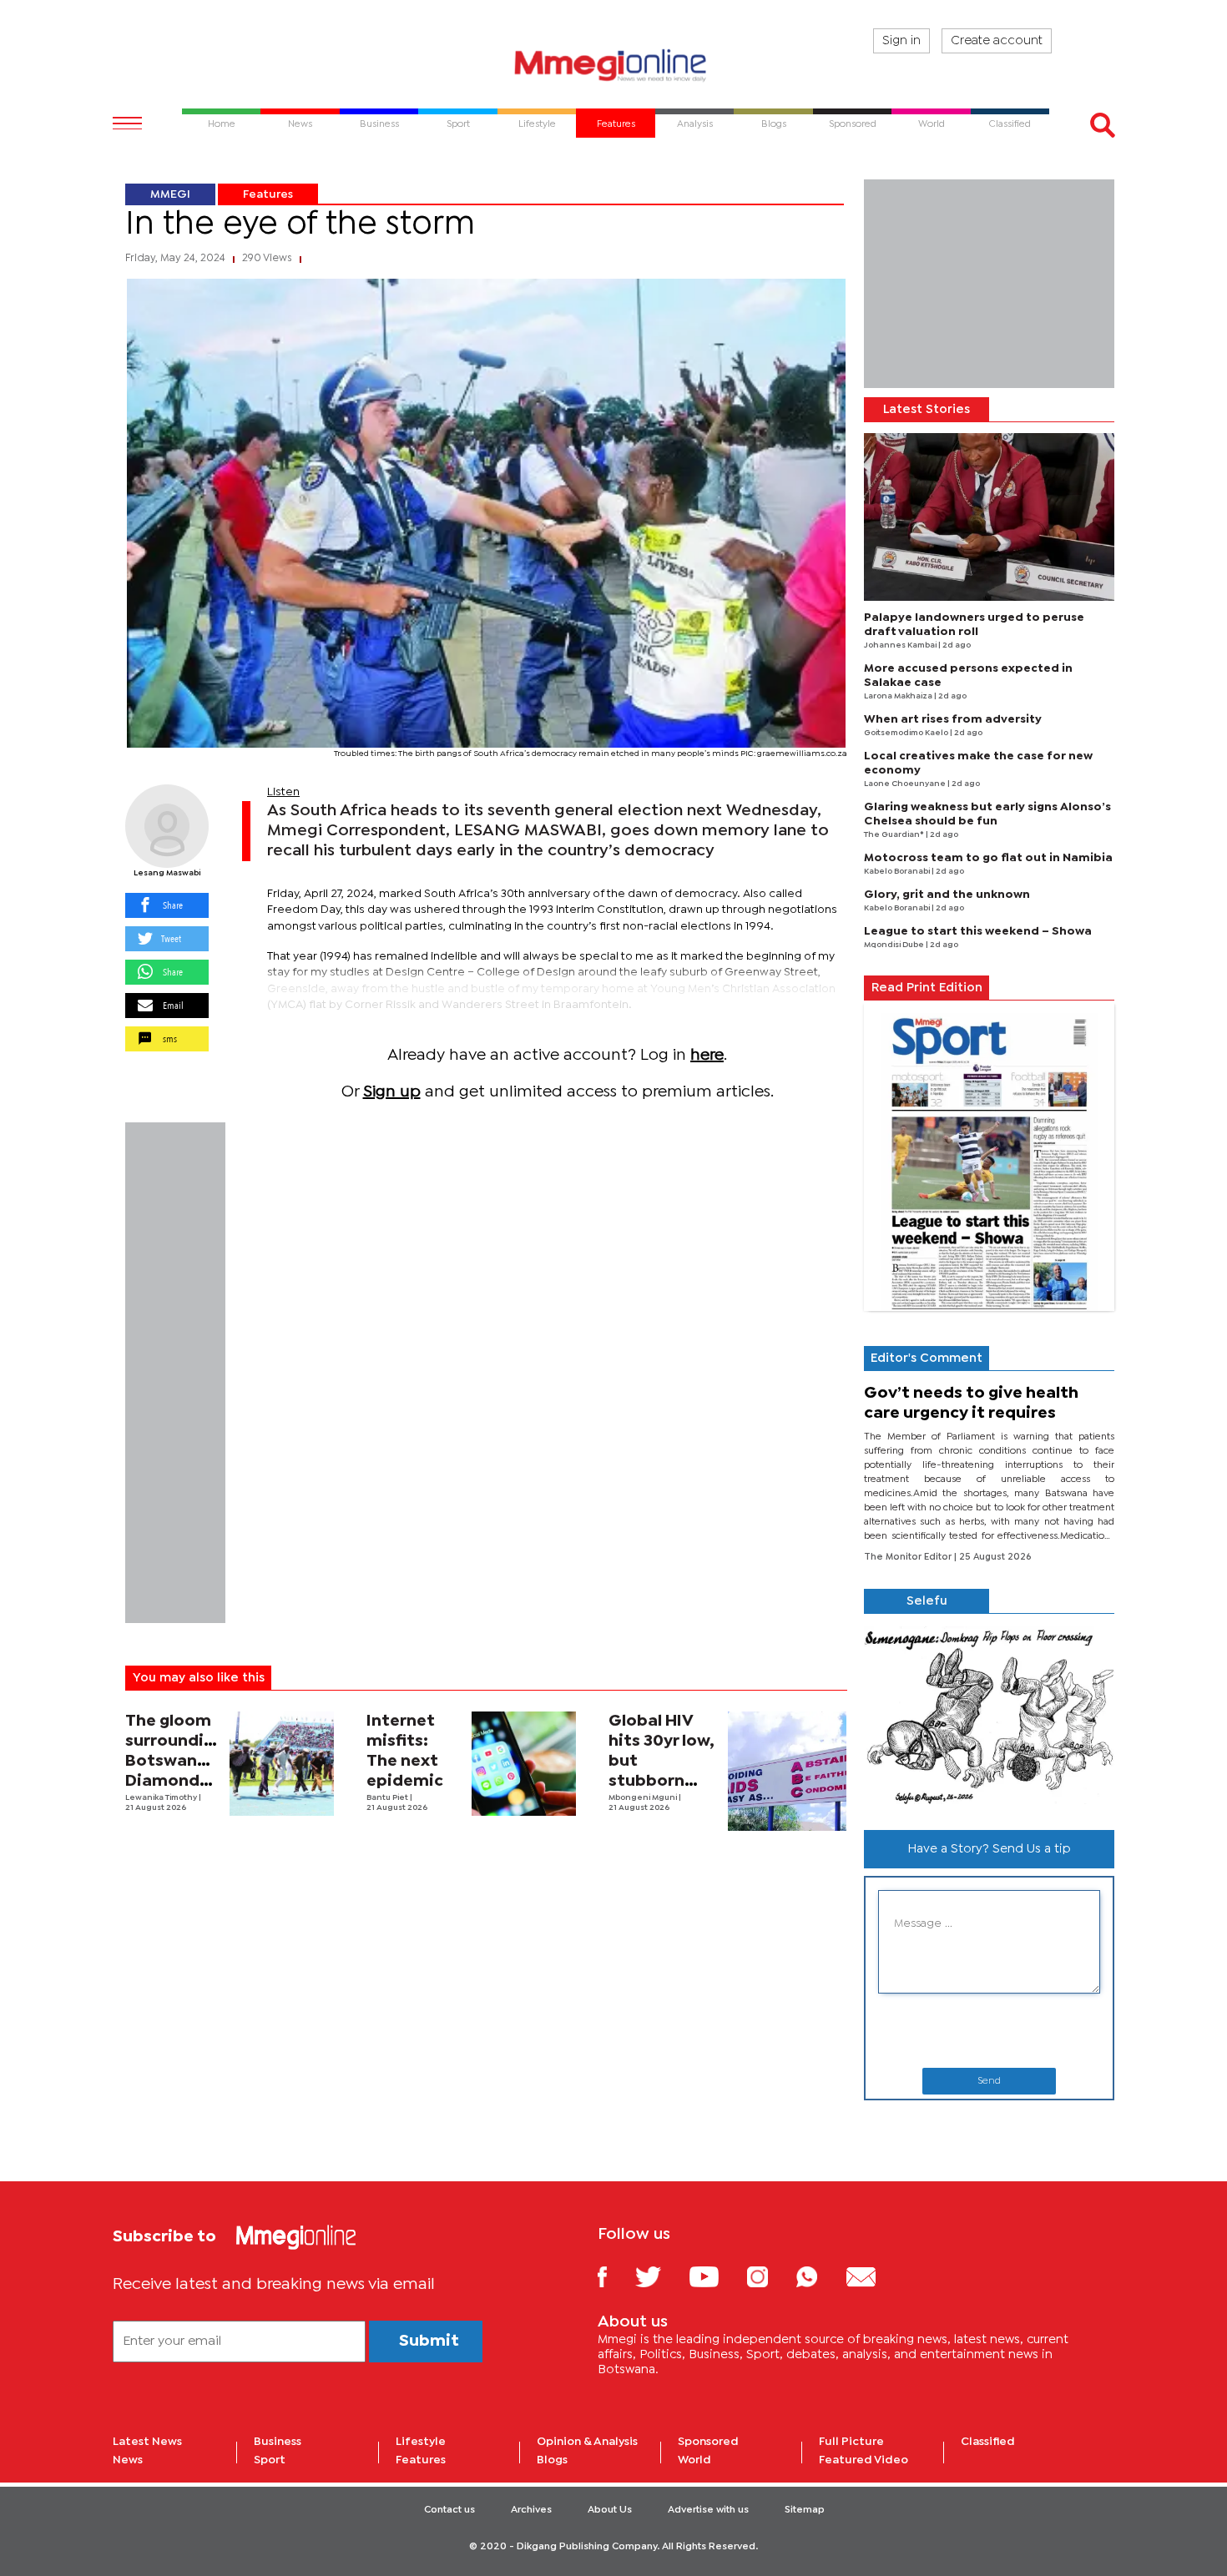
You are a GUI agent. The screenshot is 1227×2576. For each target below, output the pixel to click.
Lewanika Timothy (162, 1798)
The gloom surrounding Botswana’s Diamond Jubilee (174, 1761)
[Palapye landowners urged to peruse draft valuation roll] (989, 517)
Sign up (392, 1092)
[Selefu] (989, 1715)
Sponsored (708, 2442)
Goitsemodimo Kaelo (907, 733)
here (707, 1055)
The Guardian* (895, 835)
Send (989, 2081)
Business (278, 2442)
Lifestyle (421, 2442)
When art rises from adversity (953, 719)
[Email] (874, 2276)
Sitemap (805, 2510)
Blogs (552, 2460)
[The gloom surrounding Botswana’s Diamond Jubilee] (282, 1764)
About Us (610, 2510)
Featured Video (863, 2460)
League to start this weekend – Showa (978, 931)
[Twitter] (661, 2276)
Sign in (901, 41)
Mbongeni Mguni (644, 1798)
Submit (429, 2341)
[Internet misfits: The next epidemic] (524, 1764)
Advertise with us (708, 2510)
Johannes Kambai (901, 645)
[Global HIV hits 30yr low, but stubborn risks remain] (788, 1771)
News (128, 2460)
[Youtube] (716, 2276)
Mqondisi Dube (895, 945)
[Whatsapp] (819, 2276)
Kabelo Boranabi (898, 872)
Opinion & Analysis (587, 2442)
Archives (531, 2510)
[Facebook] (615, 2276)
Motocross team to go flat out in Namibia (988, 858)
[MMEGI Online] (613, 65)
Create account (997, 41)
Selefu (927, 1601)
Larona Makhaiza (899, 696)
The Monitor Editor (909, 1557)
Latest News (147, 2442)
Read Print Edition (927, 988)
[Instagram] (770, 2276)
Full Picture (851, 2442)
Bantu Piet (388, 1798)
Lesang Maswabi (167, 873)
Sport (270, 2460)
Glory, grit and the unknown (947, 895)
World (694, 2460)
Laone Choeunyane (906, 784)
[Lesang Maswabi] (167, 826)
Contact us (449, 2510)
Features (268, 194)
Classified (988, 2442)
